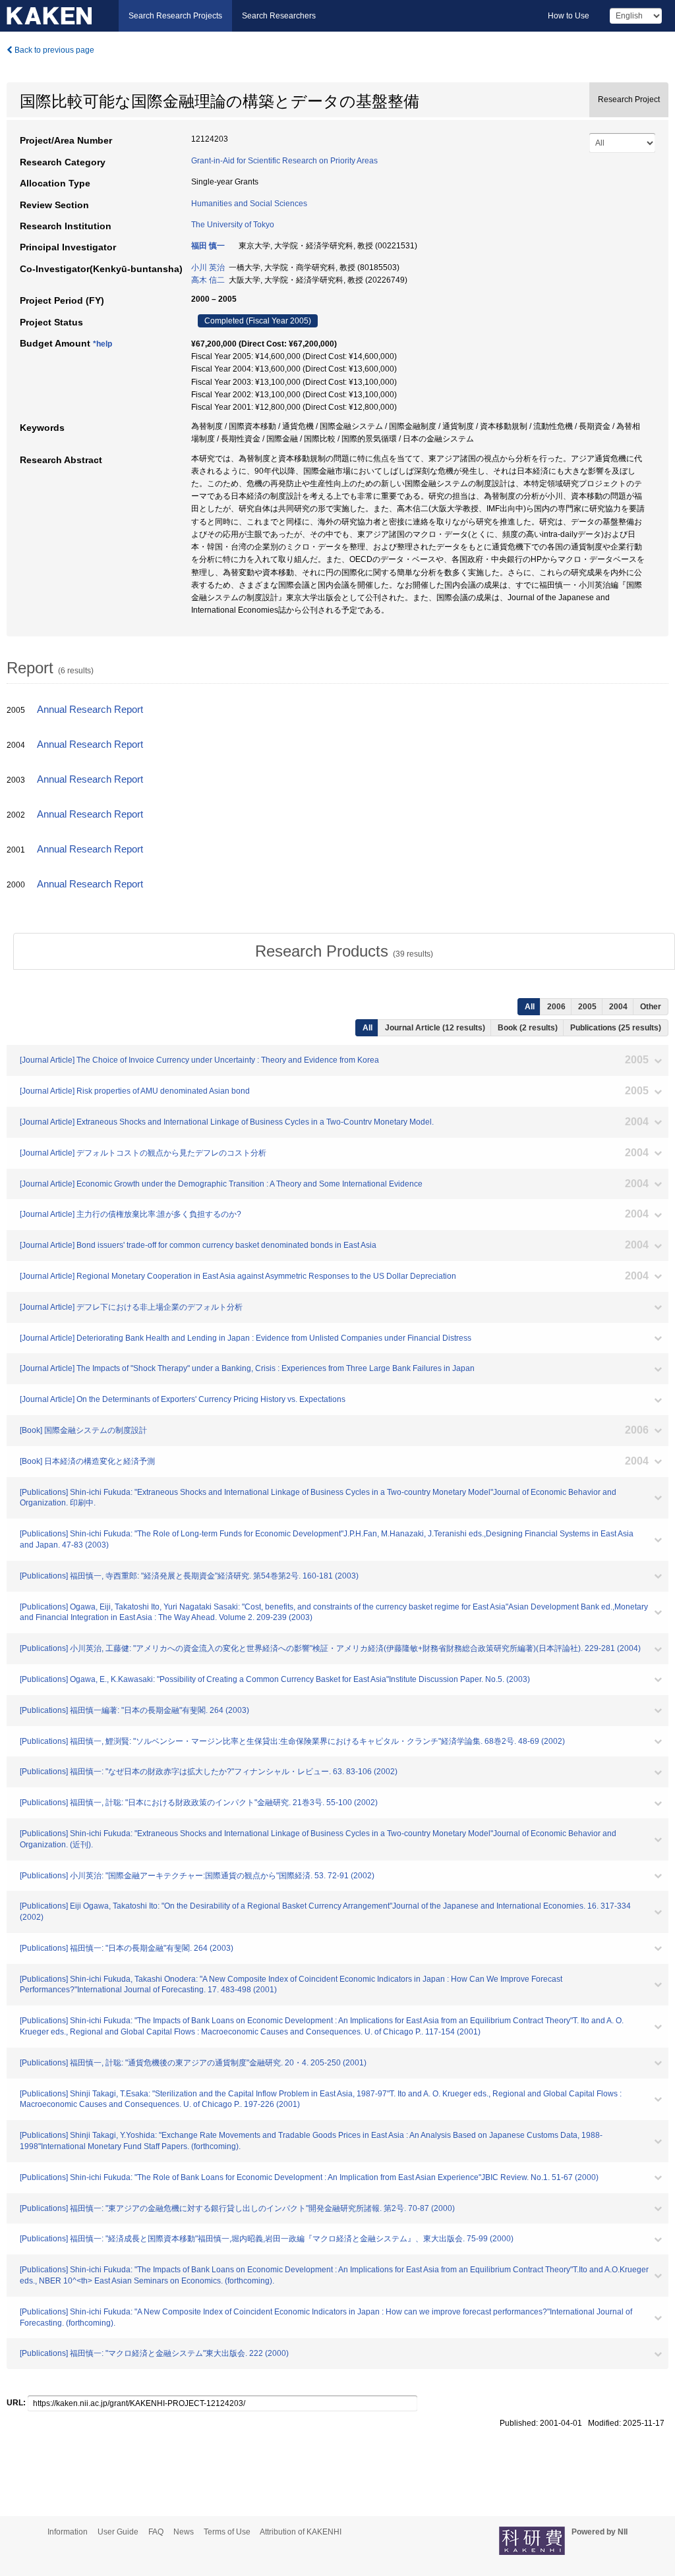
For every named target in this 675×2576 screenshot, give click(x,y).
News (184, 2532)
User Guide (118, 2532)
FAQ (156, 2532)
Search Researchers (279, 16)
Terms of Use (227, 2532)
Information (68, 2532)
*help (103, 344)
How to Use (569, 16)
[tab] (344, 951)
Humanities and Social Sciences (249, 204)
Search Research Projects (175, 16)
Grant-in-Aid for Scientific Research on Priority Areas (284, 161)
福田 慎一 (208, 246)
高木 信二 (208, 280)
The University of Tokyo (233, 225)
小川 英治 (208, 267)
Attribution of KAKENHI (301, 2532)
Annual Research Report (90, 710)
